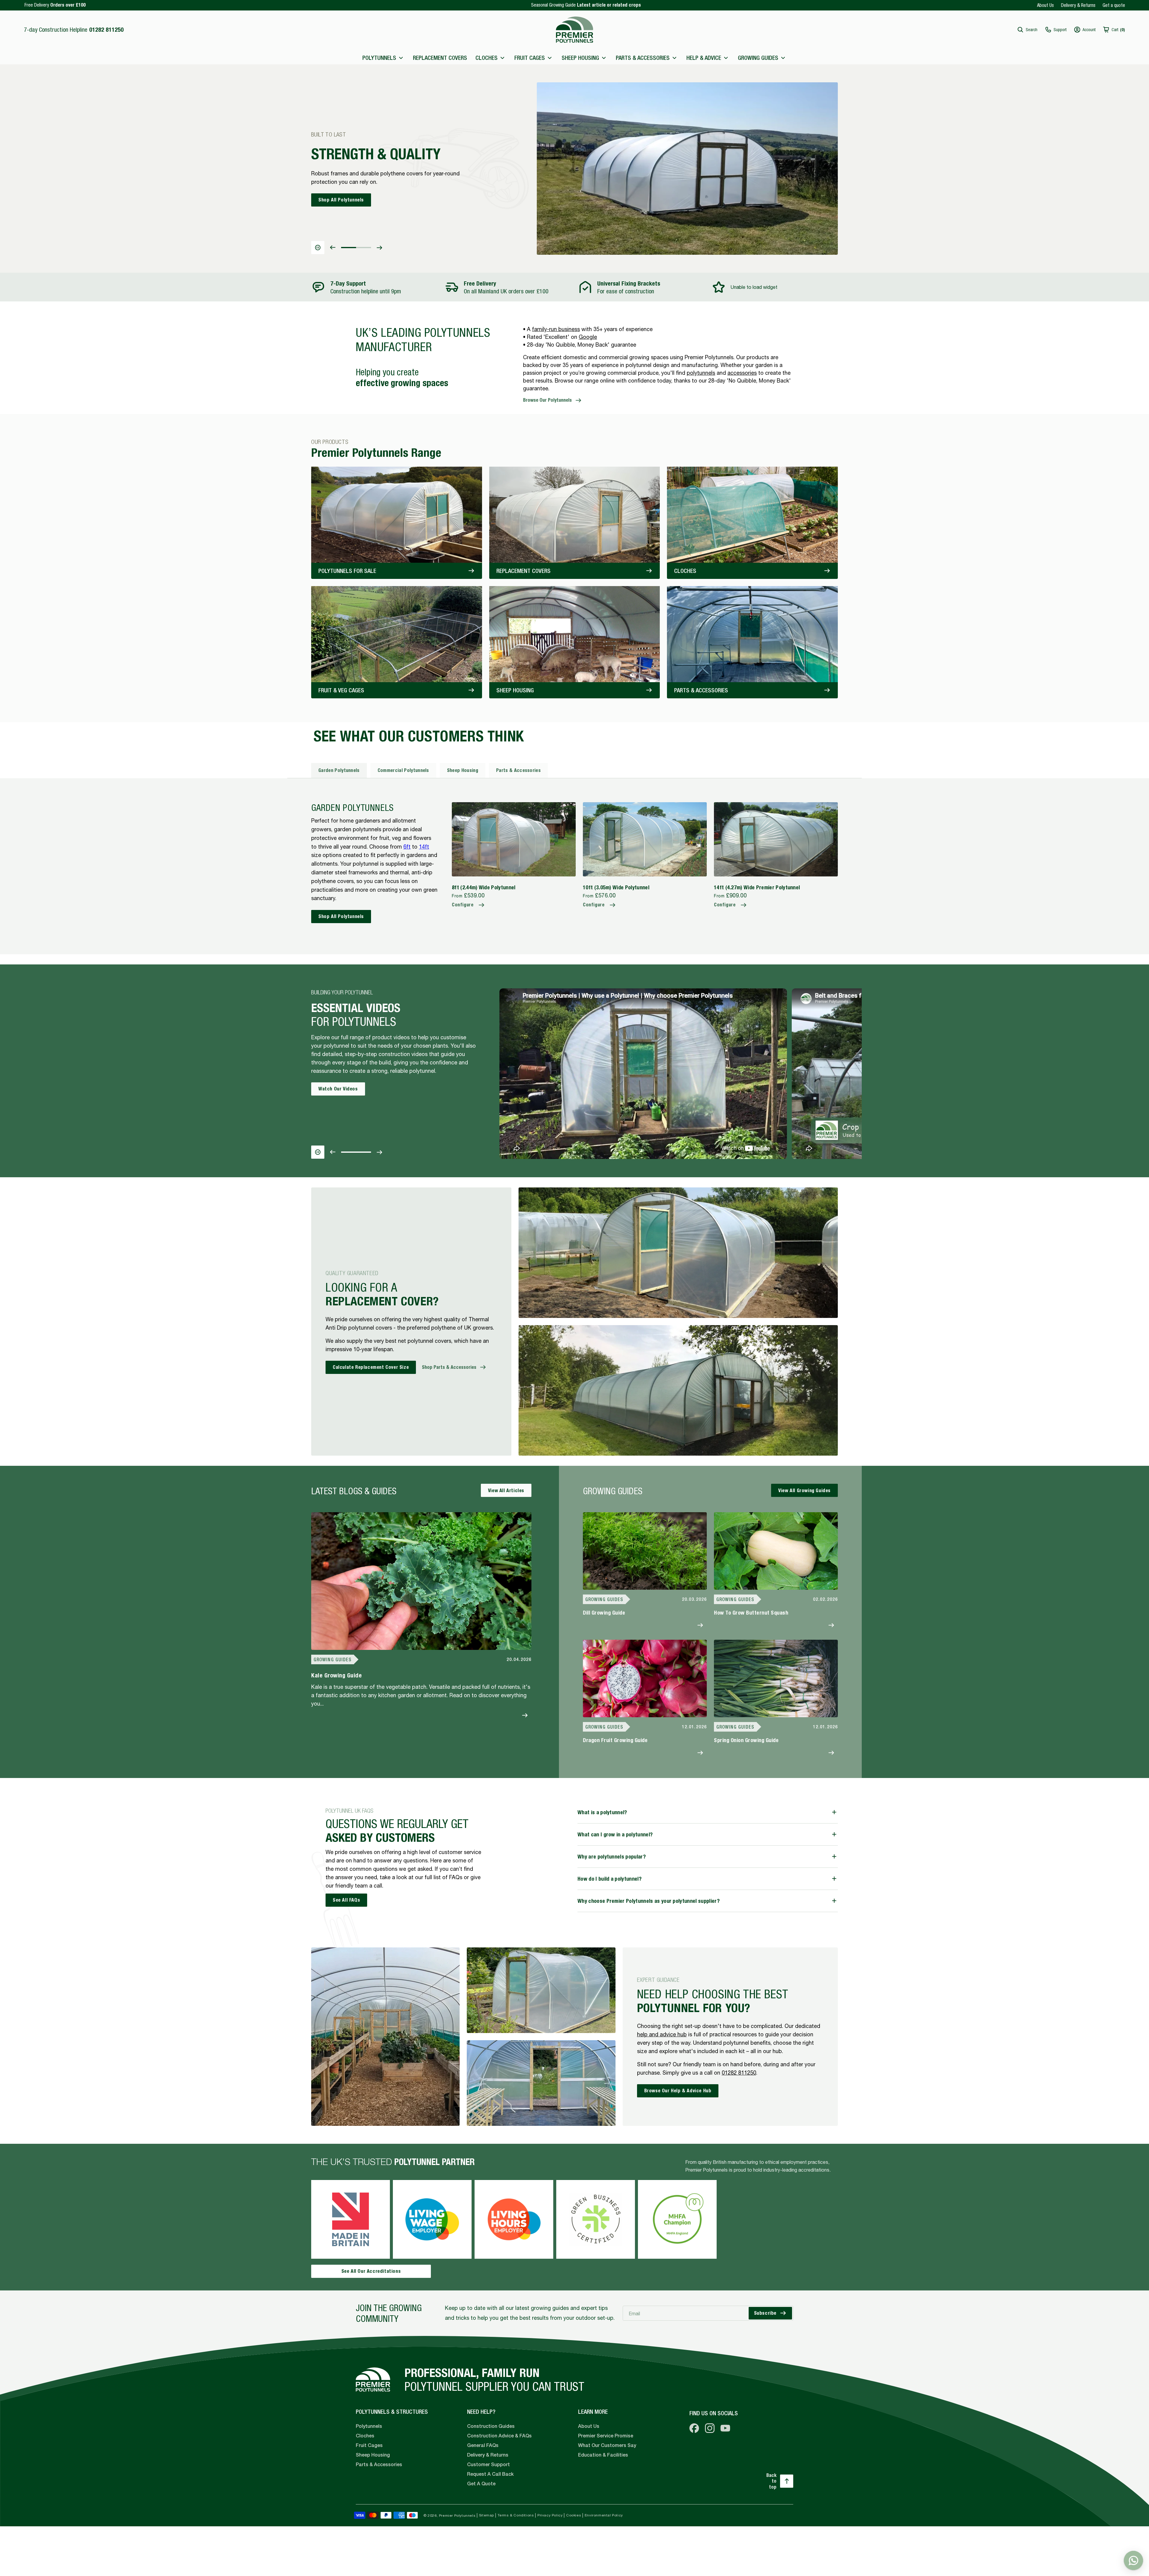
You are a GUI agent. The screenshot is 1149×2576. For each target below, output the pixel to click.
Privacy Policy (550, 2515)
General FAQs (483, 2445)
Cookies (574, 2515)
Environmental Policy (604, 2515)
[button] (1027, 30)
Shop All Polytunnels (341, 916)
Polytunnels (369, 2426)
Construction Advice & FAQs (499, 2436)
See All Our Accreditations (371, 2271)
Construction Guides (491, 2426)
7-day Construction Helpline (74, 29)
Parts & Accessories (379, 2465)
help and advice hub (662, 2034)
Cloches (365, 2436)
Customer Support (488, 2465)
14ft (424, 847)
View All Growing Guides (804, 1490)
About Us (1045, 5)
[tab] (339, 770)
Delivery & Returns (1078, 5)
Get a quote (1114, 5)
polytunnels (701, 373)
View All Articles (506, 1490)
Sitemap (487, 2515)
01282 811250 (739, 2073)
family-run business (556, 329)
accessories (742, 373)
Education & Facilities (603, 2455)
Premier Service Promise (606, 2436)
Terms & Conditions (516, 2515)
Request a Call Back (490, 2474)
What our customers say (607, 2445)
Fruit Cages (369, 2445)
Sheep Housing (373, 2455)
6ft (407, 847)
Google (588, 337)
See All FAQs (346, 1900)
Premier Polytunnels (457, 2516)
